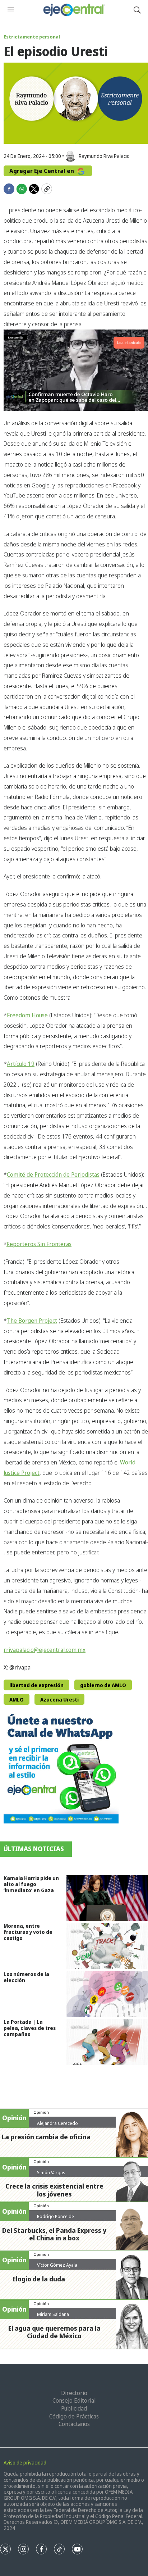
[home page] (74, 10)
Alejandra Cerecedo (57, 2123)
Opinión (41, 2112)
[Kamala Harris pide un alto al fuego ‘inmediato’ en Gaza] (107, 1898)
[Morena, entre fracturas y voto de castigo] (107, 1946)
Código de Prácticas (74, 2416)
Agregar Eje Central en (42, 171)
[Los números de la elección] (107, 1994)
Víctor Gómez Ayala (57, 2265)
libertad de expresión (36, 1685)
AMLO (17, 1700)
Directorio (74, 2393)
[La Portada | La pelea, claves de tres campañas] (107, 2042)
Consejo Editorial (74, 2400)
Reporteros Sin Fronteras (39, 1244)
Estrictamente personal (32, 37)
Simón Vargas (51, 2172)
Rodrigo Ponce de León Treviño (55, 2219)
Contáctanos (74, 2424)
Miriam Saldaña (53, 2314)
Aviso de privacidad (25, 2463)
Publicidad (74, 2408)
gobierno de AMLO (103, 1685)
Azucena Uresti (59, 1700)
